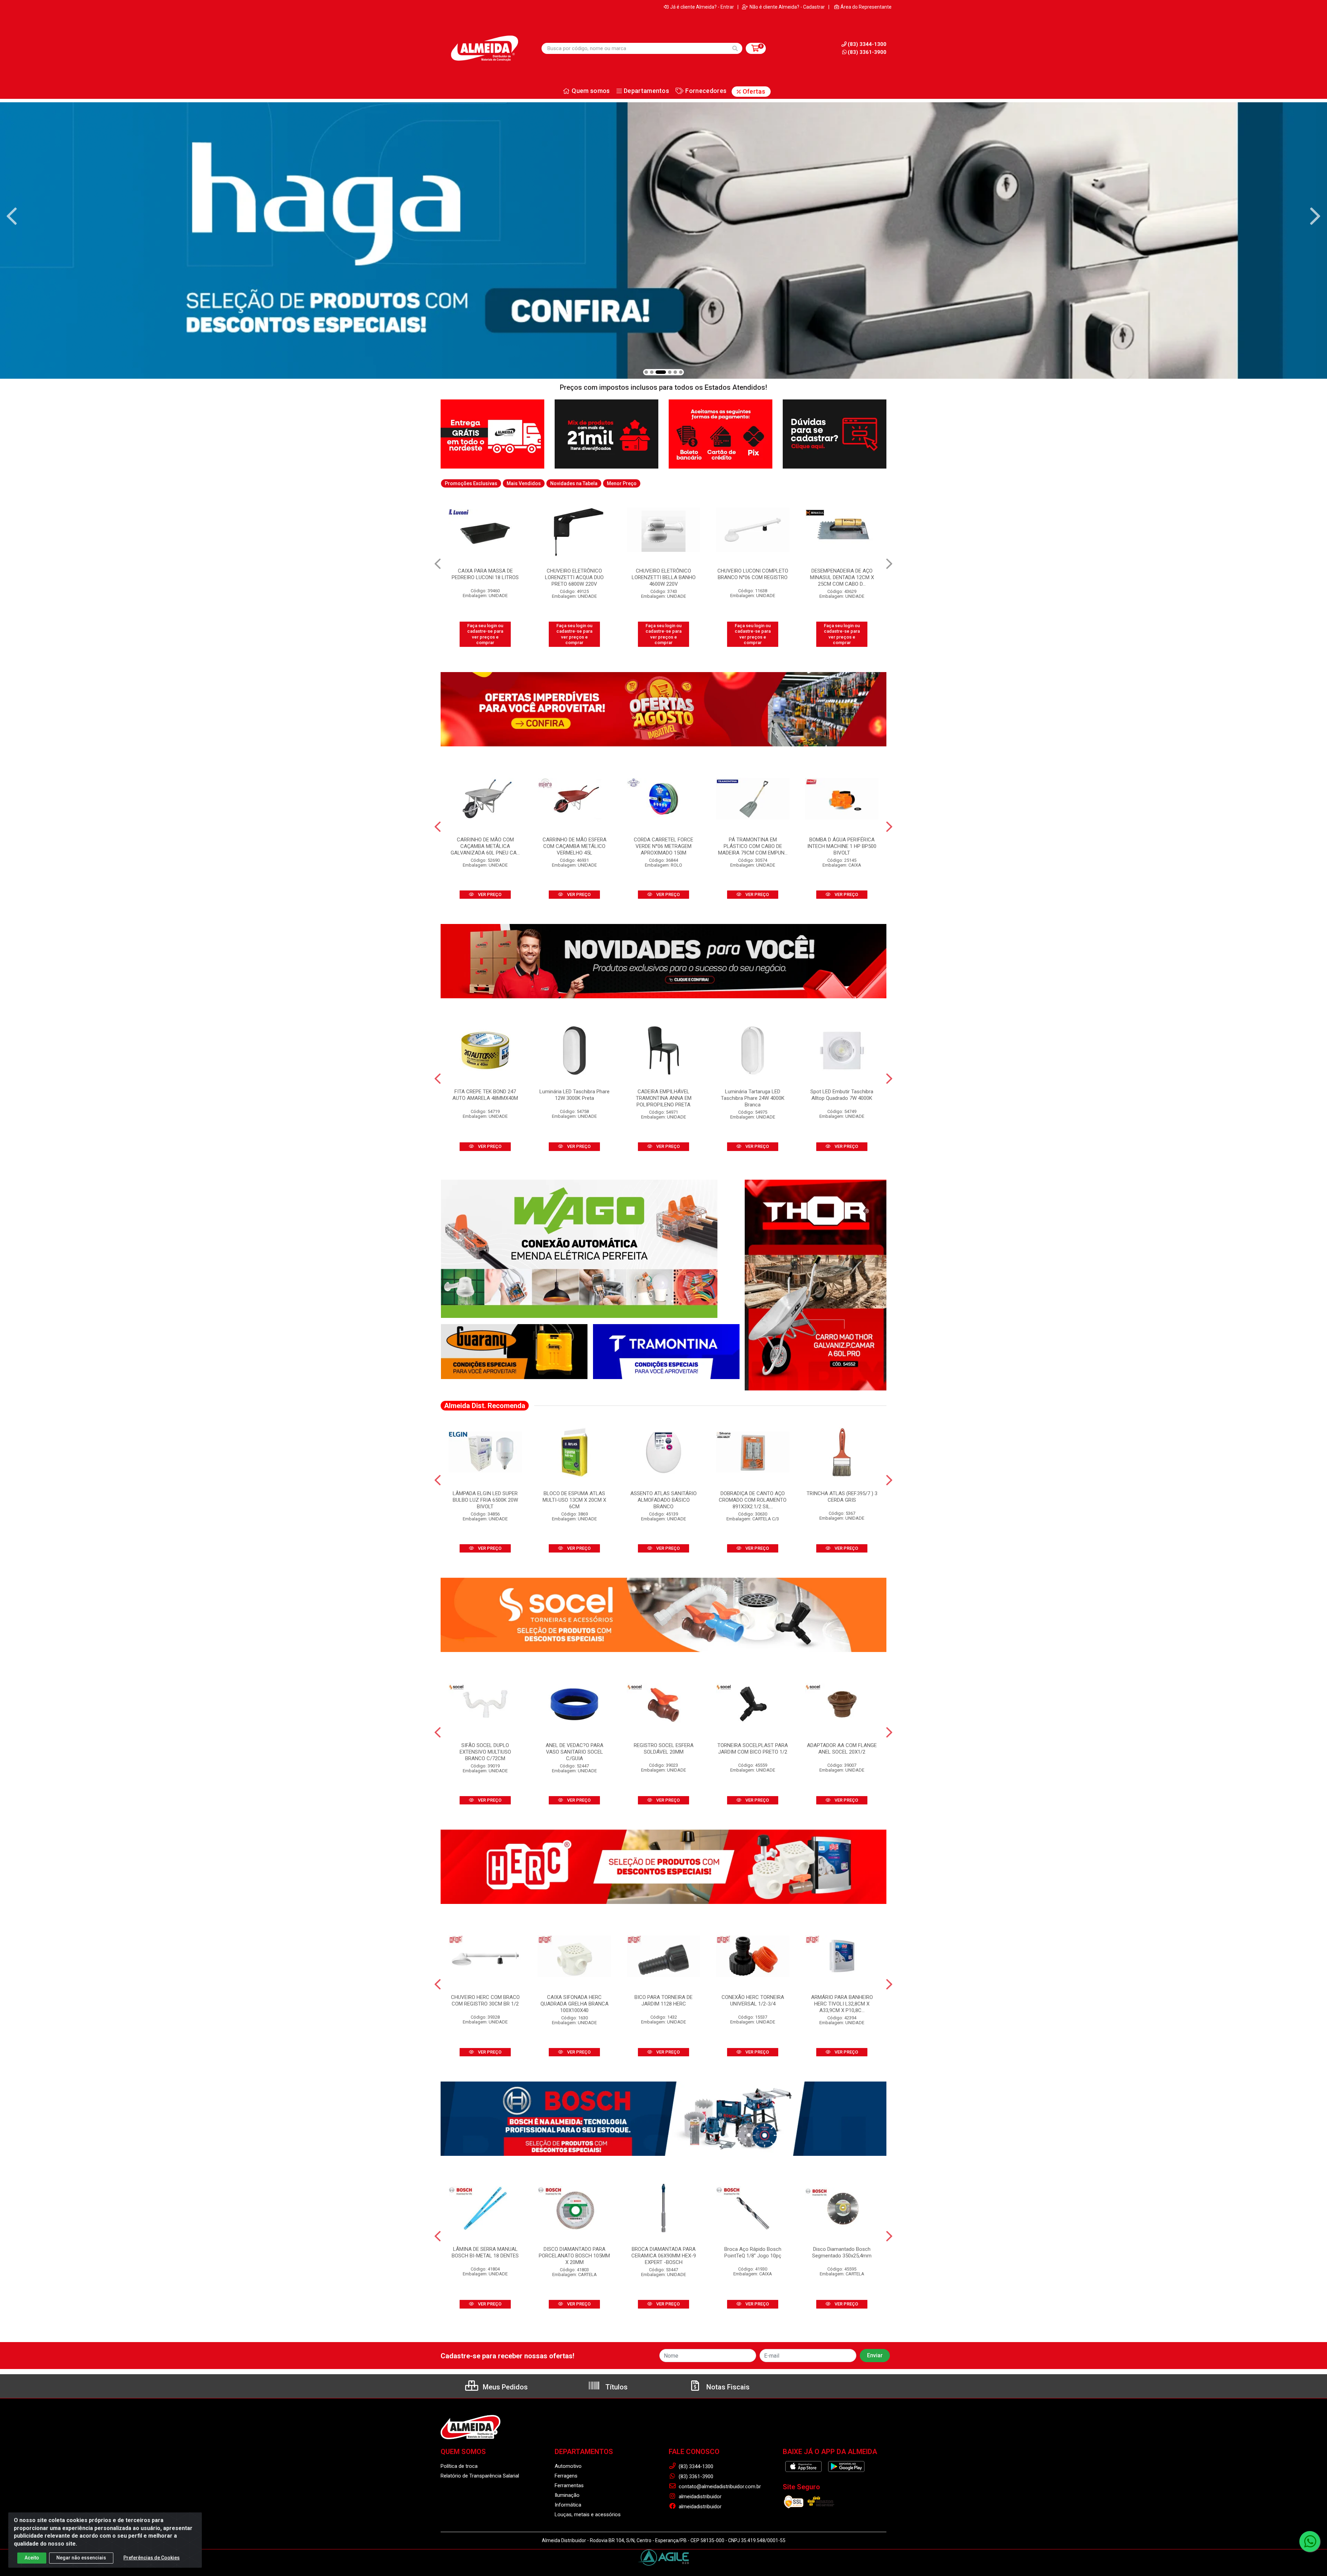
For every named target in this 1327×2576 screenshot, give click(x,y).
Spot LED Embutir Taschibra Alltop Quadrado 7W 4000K (842, 1095)
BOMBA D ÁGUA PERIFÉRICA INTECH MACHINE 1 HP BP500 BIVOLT (842, 846)
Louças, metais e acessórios (588, 2514)
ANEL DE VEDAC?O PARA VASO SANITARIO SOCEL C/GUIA (575, 1752)
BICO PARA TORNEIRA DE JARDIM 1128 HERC (663, 2001)
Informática (568, 2505)
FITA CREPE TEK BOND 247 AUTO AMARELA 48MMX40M (753, 574)
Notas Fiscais (727, 2387)
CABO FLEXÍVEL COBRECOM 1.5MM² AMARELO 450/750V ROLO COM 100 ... (574, 577)
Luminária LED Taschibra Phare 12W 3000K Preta (575, 1095)
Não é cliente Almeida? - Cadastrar (787, 7)
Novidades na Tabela (574, 483)
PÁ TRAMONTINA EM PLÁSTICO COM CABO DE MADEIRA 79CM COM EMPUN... (753, 846)
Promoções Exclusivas (471, 483)
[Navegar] (12, 216)
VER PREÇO (489, 894)
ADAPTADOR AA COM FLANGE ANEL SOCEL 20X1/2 (842, 1749)
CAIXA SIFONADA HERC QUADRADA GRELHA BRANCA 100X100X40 (575, 2004)
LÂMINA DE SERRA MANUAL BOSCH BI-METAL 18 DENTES (485, 2252)
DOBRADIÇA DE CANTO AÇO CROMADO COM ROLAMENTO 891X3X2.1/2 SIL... (753, 1500)
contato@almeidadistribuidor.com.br (719, 2487)
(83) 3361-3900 (867, 52)
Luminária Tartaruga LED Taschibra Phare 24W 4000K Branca (753, 1098)
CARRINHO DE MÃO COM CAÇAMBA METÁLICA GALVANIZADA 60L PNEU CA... (485, 846)
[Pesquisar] (735, 48)
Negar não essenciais (81, 2558)
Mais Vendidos (524, 483)
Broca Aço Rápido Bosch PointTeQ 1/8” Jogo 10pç (753, 2252)
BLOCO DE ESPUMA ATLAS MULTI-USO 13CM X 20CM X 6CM (574, 1500)
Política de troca (459, 2466)
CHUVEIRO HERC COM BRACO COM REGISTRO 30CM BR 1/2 (485, 2001)
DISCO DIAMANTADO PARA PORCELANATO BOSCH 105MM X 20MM (574, 2256)
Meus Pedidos (504, 2387)
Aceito (32, 2558)
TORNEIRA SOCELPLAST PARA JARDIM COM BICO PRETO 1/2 (753, 1749)
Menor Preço (622, 483)
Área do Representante (866, 7)
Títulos (616, 2387)
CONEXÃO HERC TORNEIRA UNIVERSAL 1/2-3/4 (753, 2001)
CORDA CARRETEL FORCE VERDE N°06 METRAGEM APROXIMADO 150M (663, 846)
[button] (646, 372)
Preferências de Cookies (152, 2558)
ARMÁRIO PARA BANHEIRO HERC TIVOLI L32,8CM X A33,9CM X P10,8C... (842, 2004)
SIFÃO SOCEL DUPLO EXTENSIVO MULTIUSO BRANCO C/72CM (485, 1752)
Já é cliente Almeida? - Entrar (702, 7)
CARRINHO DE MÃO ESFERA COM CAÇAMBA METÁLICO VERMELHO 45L (575, 846)
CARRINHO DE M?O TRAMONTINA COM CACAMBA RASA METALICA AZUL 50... (663, 577)
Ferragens (566, 2476)
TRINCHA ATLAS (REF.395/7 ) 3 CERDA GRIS (842, 1497)
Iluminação (567, 2495)
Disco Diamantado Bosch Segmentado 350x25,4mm (842, 2252)
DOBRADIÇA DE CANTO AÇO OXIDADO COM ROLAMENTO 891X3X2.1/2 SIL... (485, 577)
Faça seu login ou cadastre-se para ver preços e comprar (485, 634)
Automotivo (568, 2466)
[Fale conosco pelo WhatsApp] (1310, 2541)
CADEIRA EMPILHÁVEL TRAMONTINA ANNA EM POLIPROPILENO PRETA (664, 1098)
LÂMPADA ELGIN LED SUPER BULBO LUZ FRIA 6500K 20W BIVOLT (485, 1500)
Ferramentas (569, 2485)
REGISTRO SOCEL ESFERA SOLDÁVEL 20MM (664, 1749)
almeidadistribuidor (699, 2497)
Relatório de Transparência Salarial (480, 2476)
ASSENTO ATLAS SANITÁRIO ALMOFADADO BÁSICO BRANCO (663, 1500)
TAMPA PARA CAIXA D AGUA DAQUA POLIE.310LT (842, 574)
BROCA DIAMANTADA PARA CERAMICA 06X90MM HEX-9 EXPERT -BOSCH (664, 2256)
